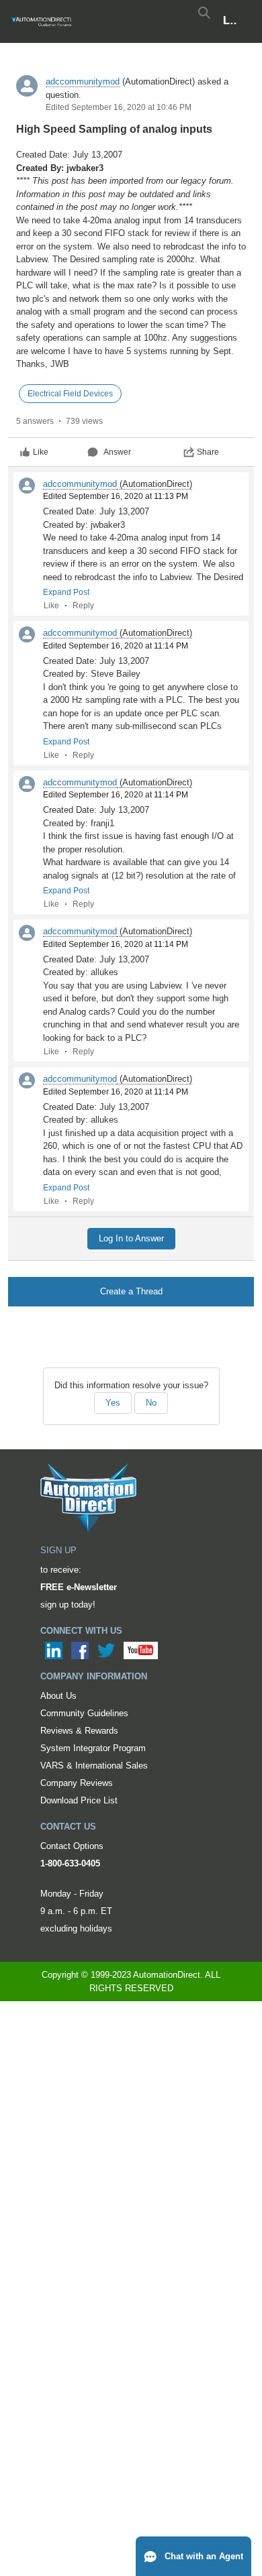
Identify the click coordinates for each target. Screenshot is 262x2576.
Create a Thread (131, 1291)
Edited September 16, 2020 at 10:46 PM (119, 107)
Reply (83, 606)
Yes (113, 1403)
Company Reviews (77, 1783)
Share (208, 452)
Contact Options (72, 1846)
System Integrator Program (93, 1748)
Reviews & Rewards (79, 1731)
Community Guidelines (84, 1713)
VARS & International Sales (94, 1766)
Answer (117, 452)
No (151, 1403)
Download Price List (79, 1800)
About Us (58, 1696)
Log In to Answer (131, 1238)
